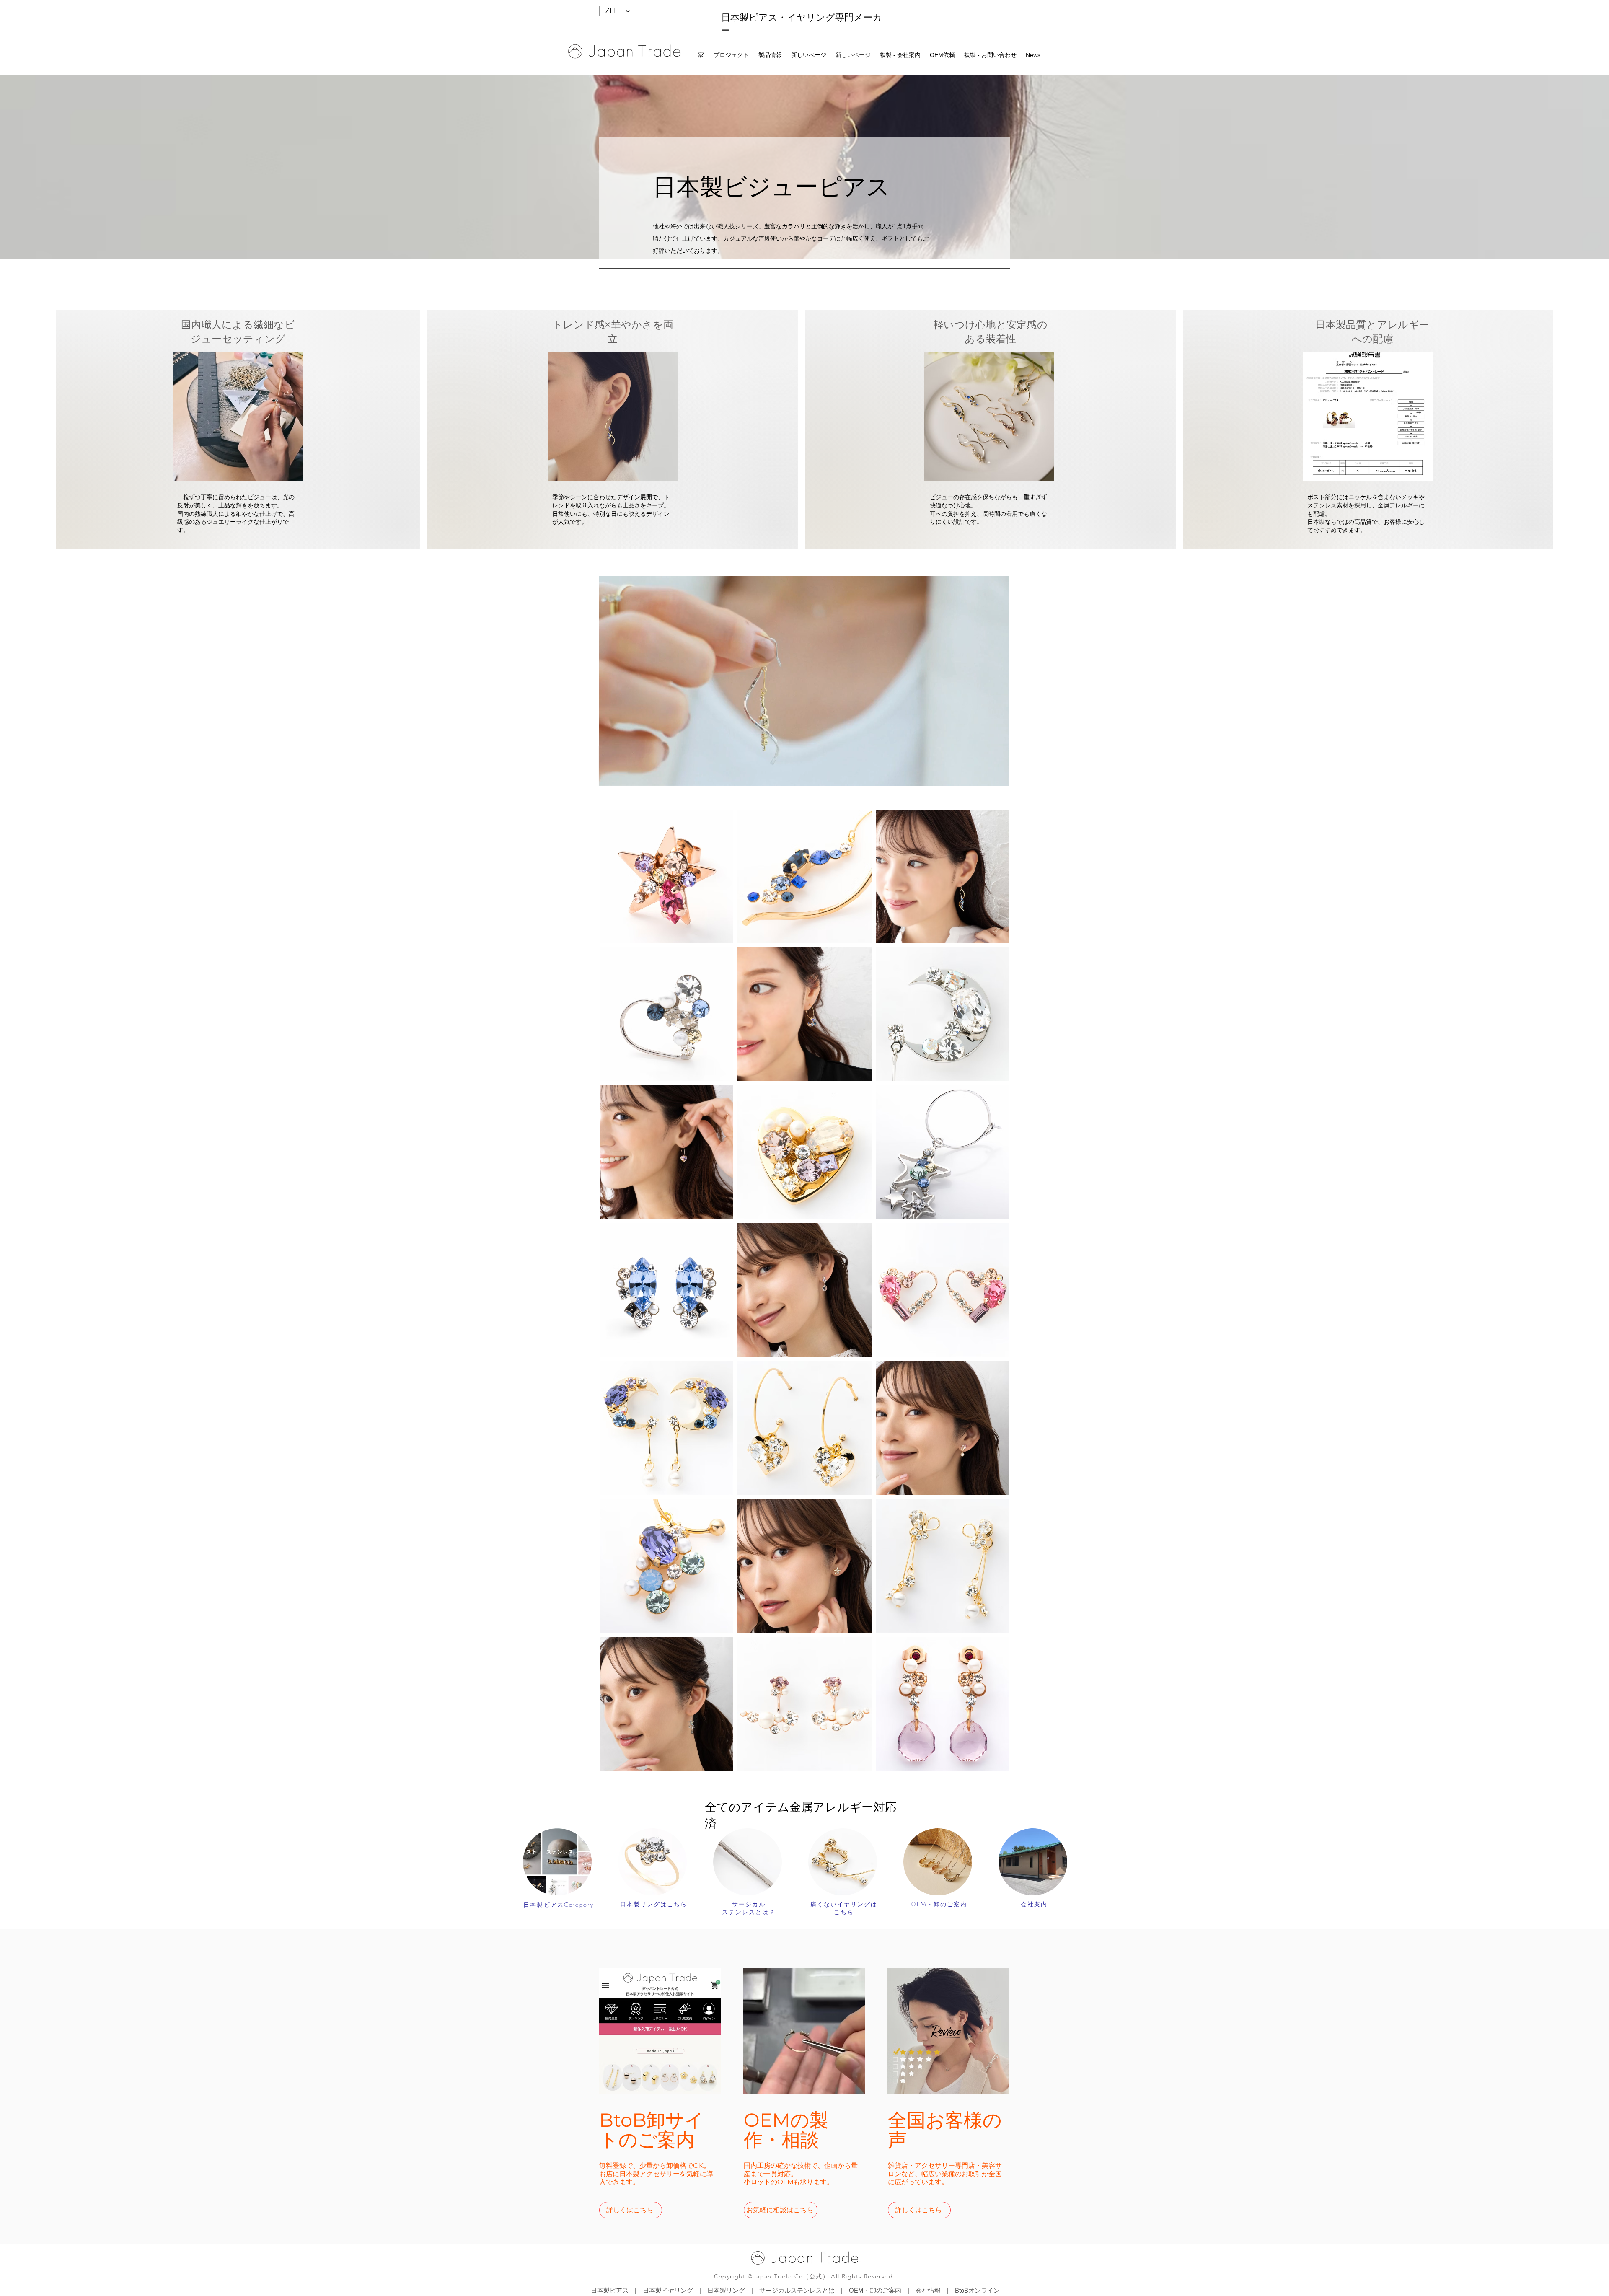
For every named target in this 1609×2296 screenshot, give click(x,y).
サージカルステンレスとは (797, 2290)
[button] (771, 55)
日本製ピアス (610, 2290)
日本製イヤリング (668, 2290)
